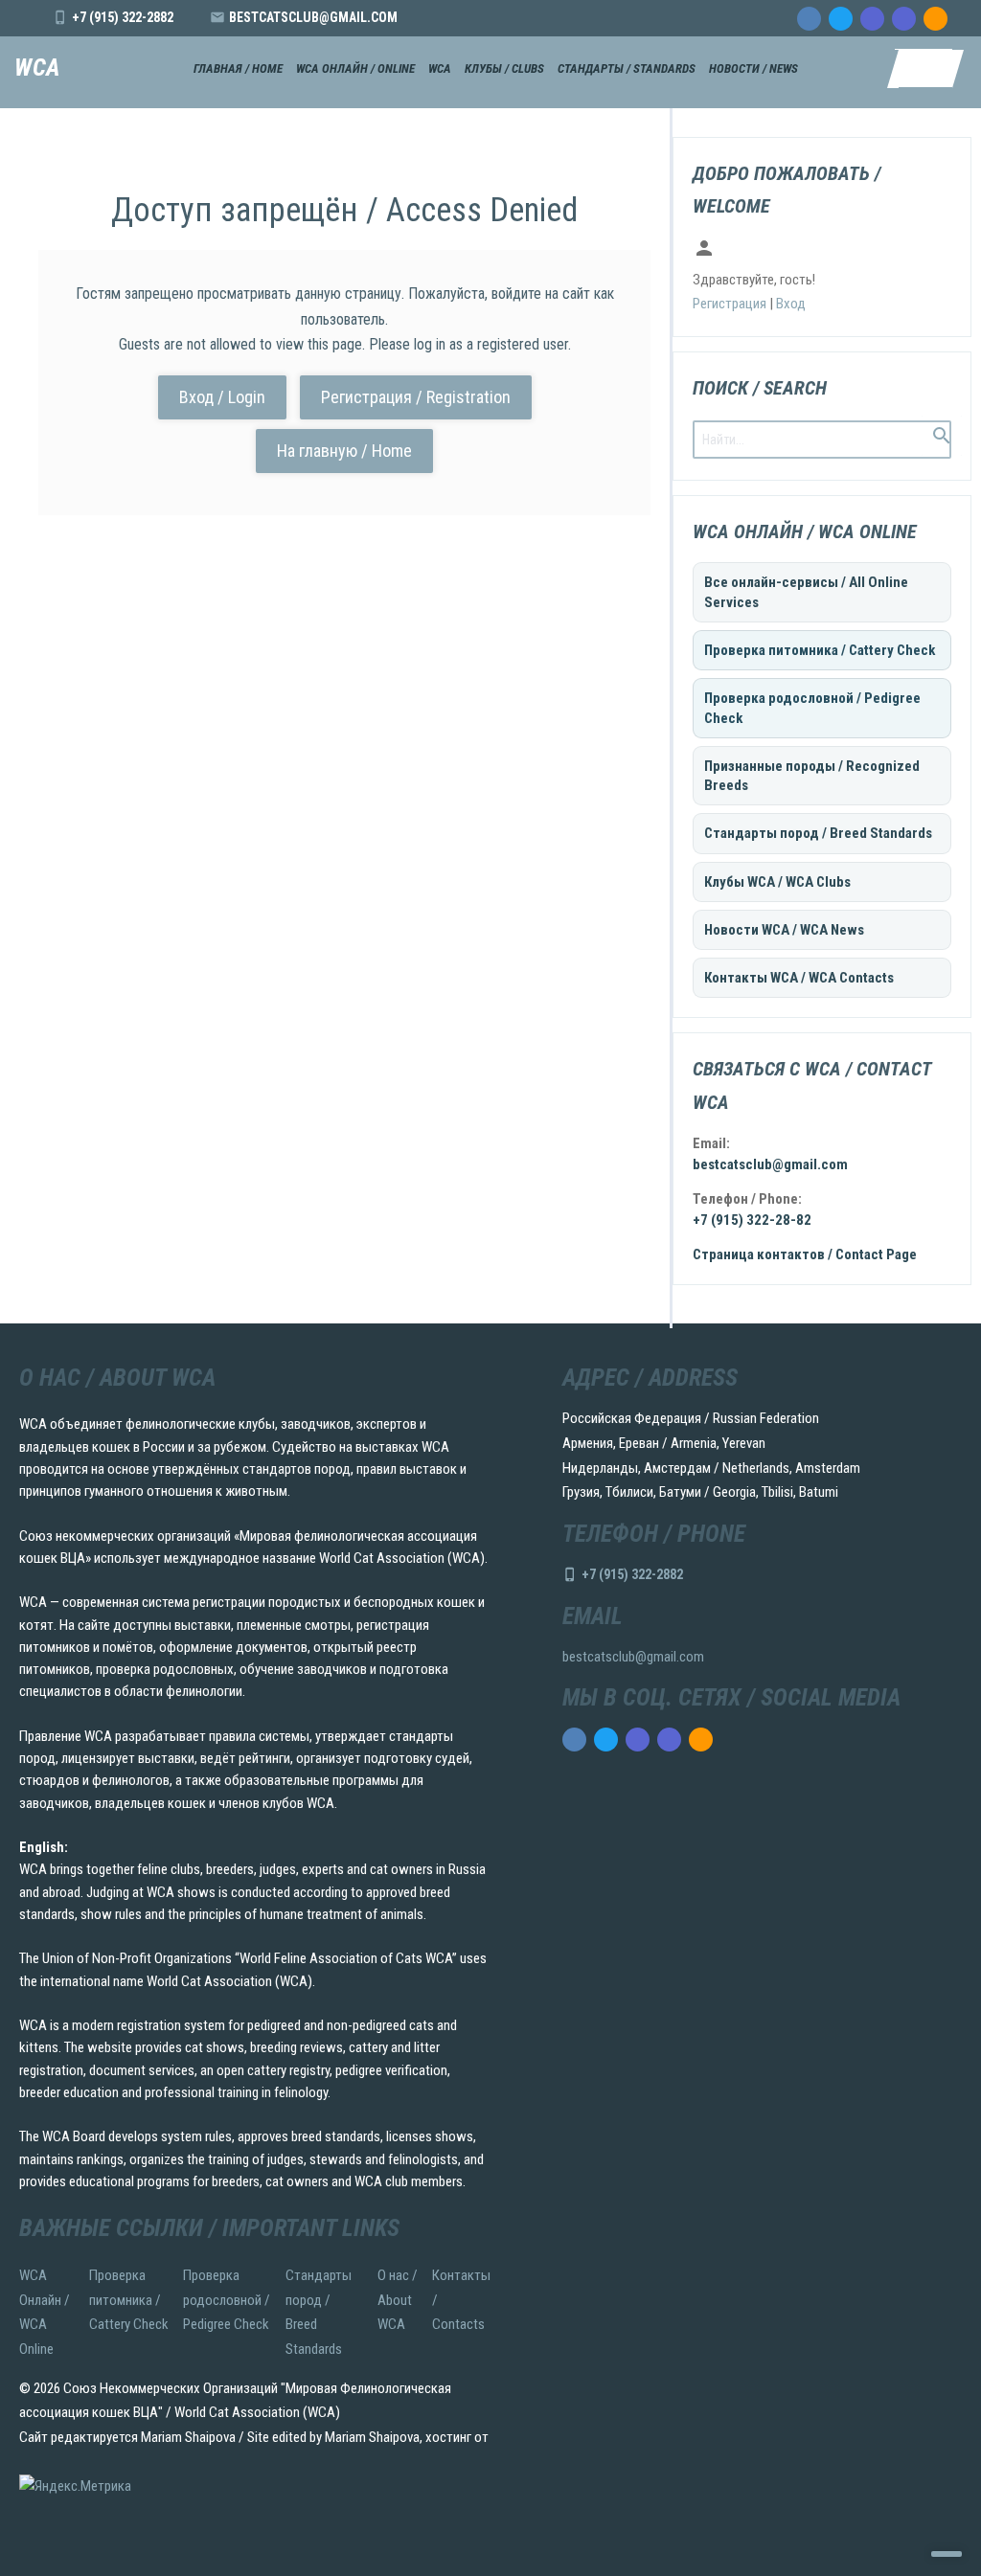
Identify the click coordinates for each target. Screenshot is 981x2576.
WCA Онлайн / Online (355, 68)
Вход (791, 304)
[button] (924, 69)
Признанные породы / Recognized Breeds (812, 776)
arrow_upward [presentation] (947, 2554)
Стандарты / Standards (627, 68)
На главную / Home (344, 451)
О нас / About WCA (398, 2300)
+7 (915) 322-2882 (123, 17)
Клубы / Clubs (504, 68)
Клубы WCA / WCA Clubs (777, 882)
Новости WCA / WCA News (784, 930)
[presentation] (809, 19)
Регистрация (730, 304)
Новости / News (753, 68)
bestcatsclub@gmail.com (313, 17)
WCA (37, 68)
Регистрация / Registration (416, 397)
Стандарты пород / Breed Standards (818, 833)
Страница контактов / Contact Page (805, 1254)
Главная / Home (238, 68)
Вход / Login (222, 397)
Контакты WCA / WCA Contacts (799, 978)
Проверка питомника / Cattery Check (820, 650)
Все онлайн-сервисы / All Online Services (806, 592)
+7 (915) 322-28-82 (752, 1220)
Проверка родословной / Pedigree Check (812, 708)
